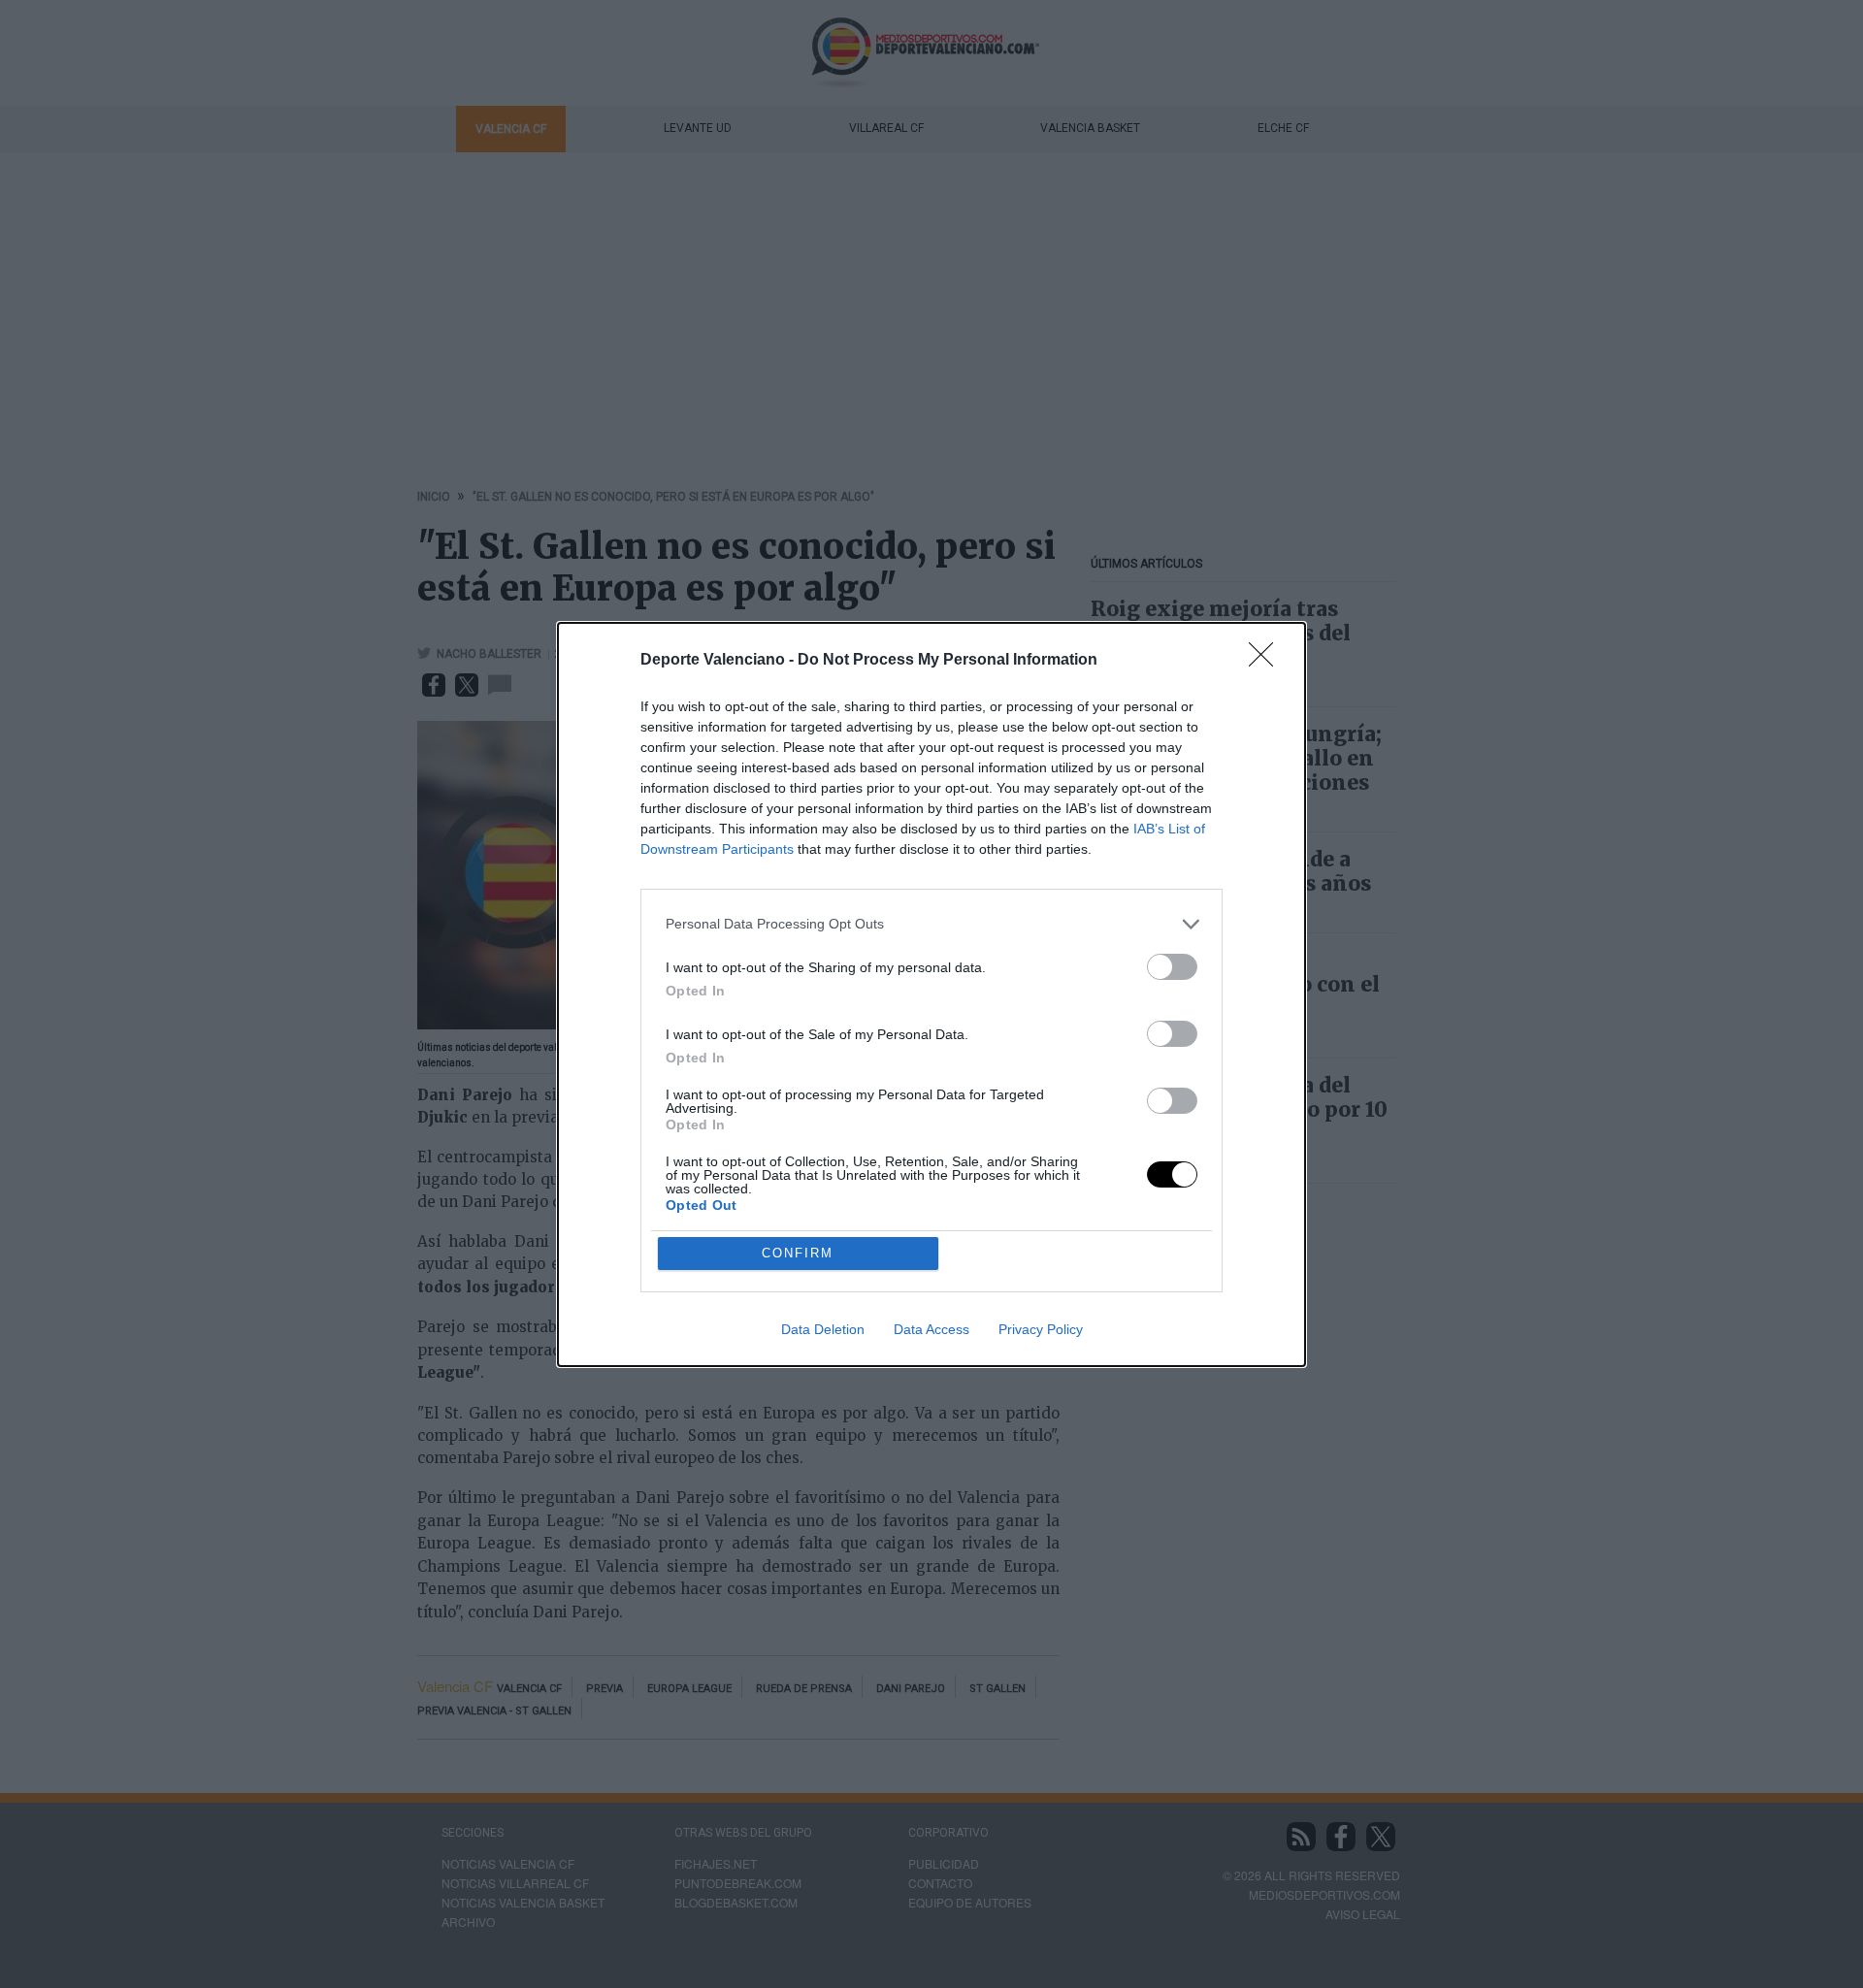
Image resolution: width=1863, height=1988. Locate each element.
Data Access (931, 1329)
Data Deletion (823, 1329)
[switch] (1172, 967)
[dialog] (931, 994)
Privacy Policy (1041, 1329)
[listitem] (931, 924)
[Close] (1267, 661)
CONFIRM (798, 1253)
